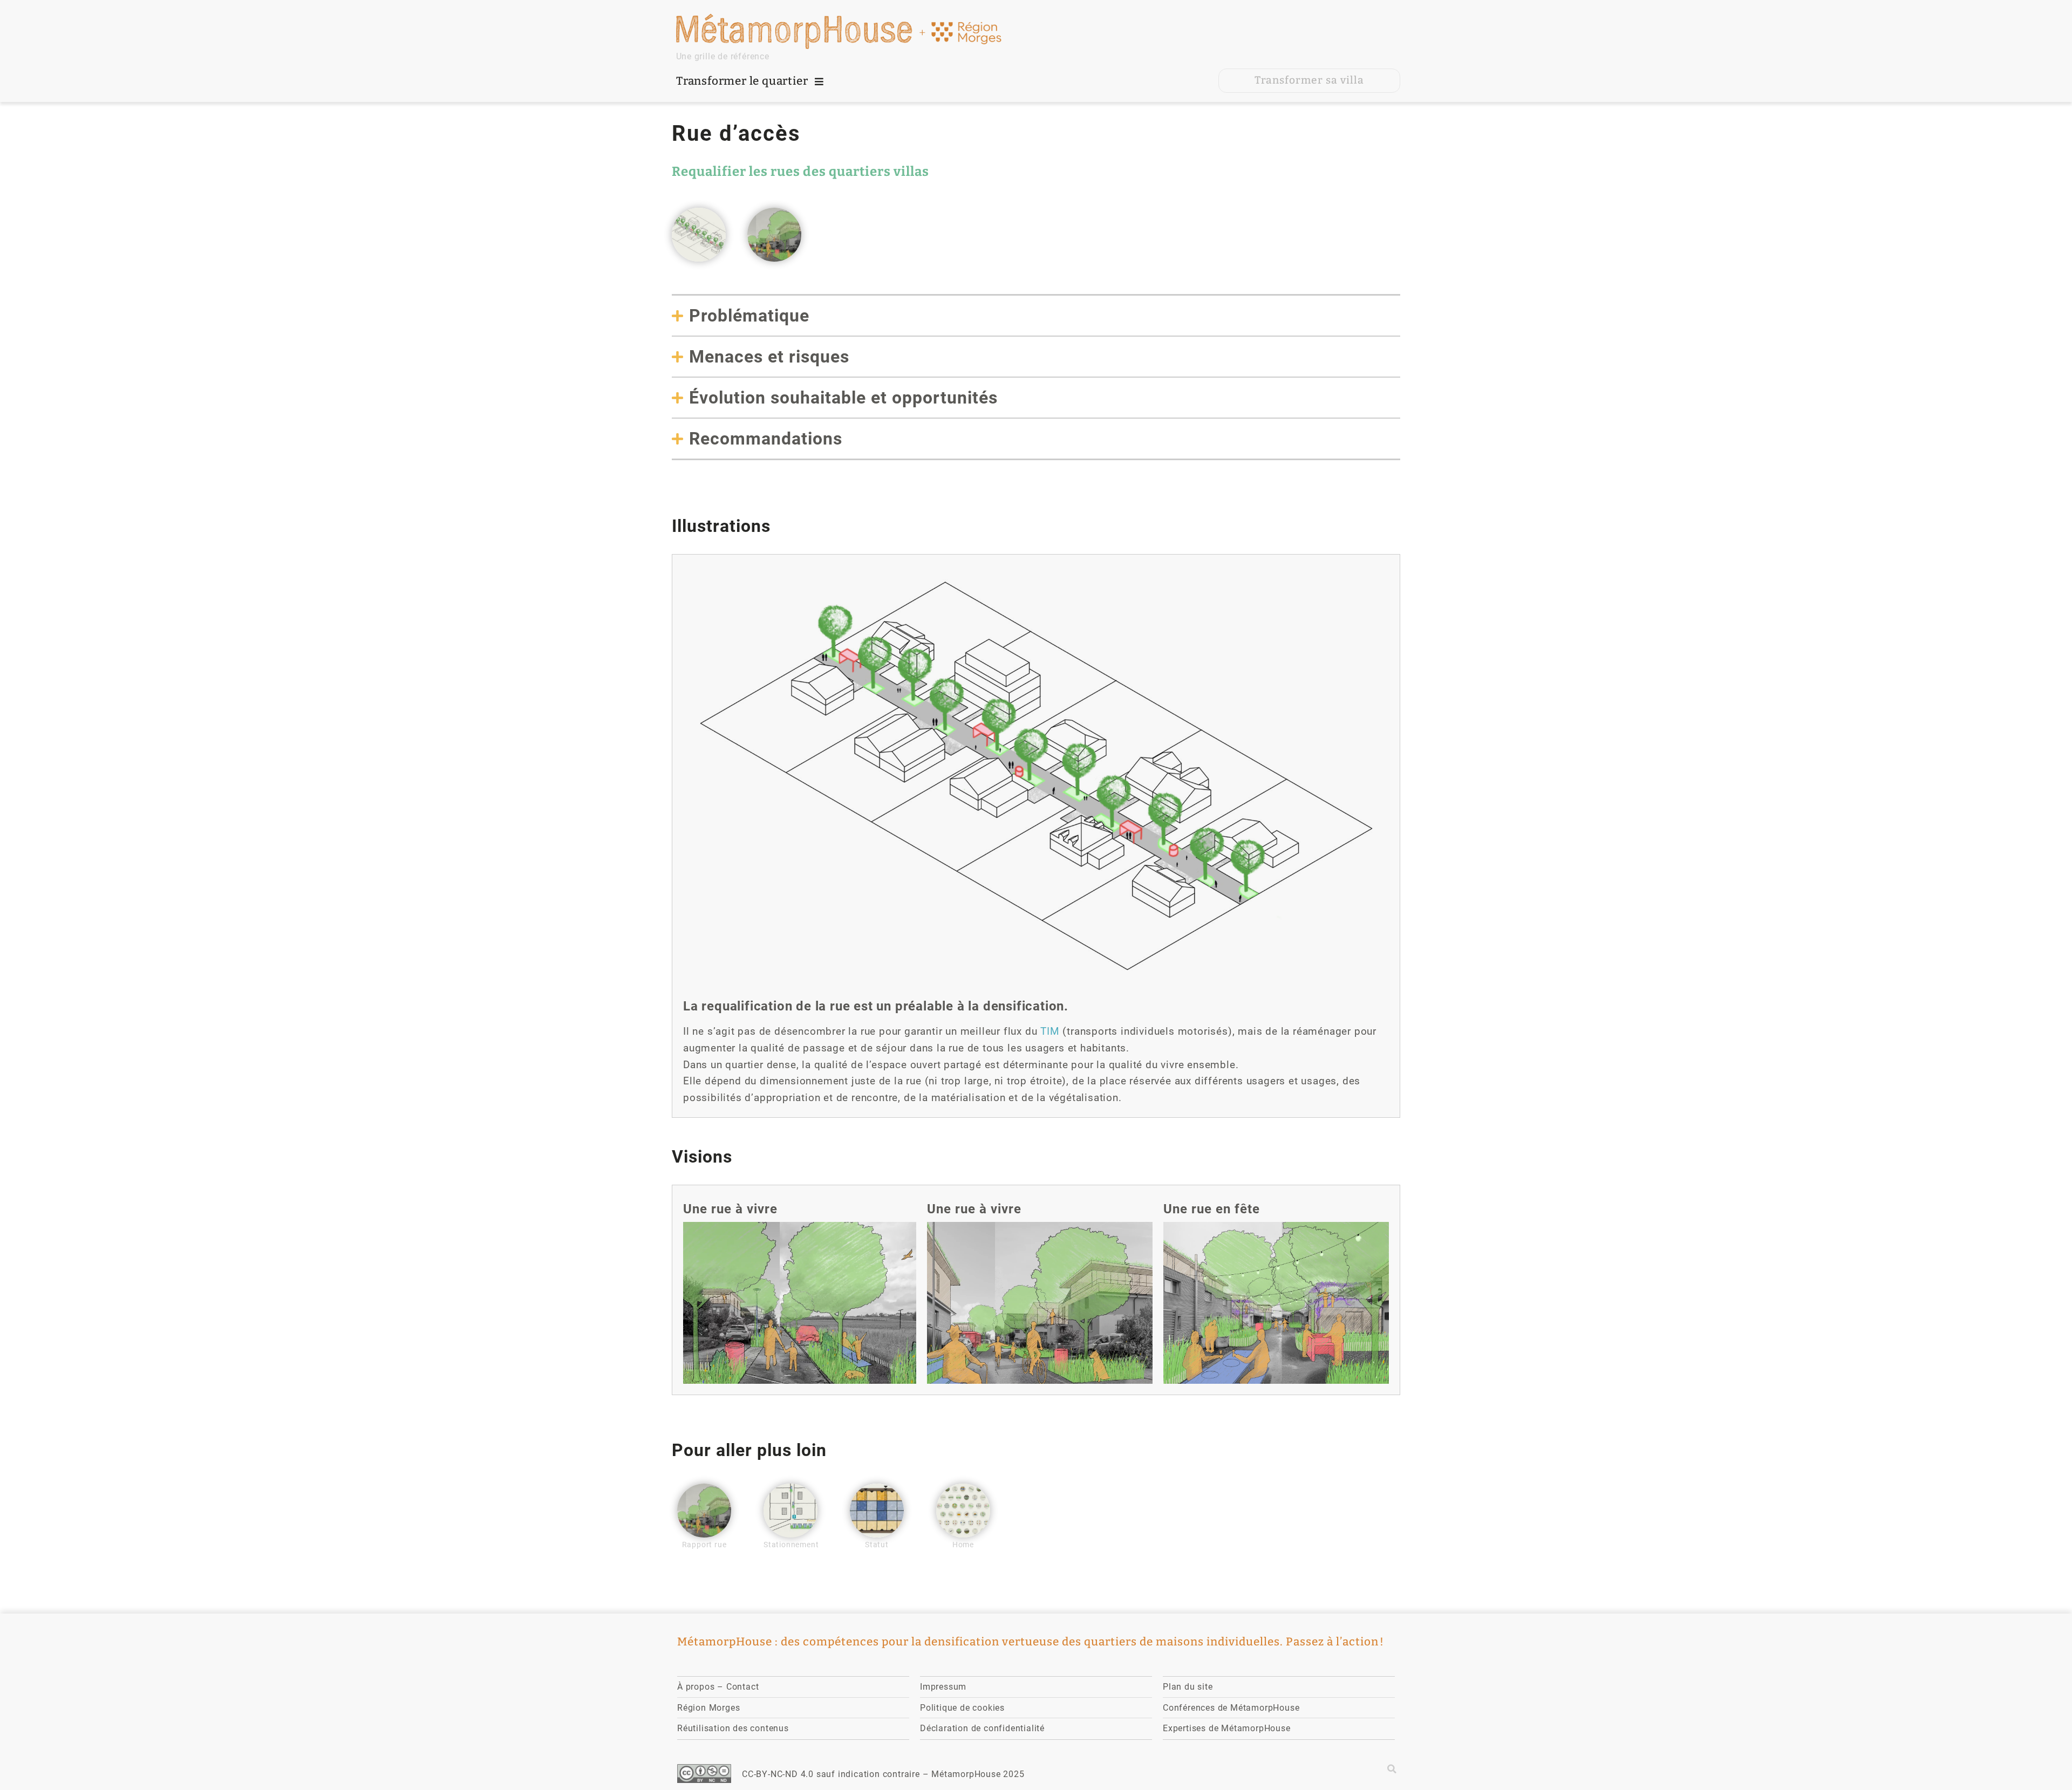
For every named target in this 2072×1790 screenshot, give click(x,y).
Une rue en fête (1212, 1209)
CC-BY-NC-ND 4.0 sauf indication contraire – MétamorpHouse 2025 (883, 1774)
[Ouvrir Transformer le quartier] (819, 81)
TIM (1050, 1031)
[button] (1392, 1769)
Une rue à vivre (730, 1209)
